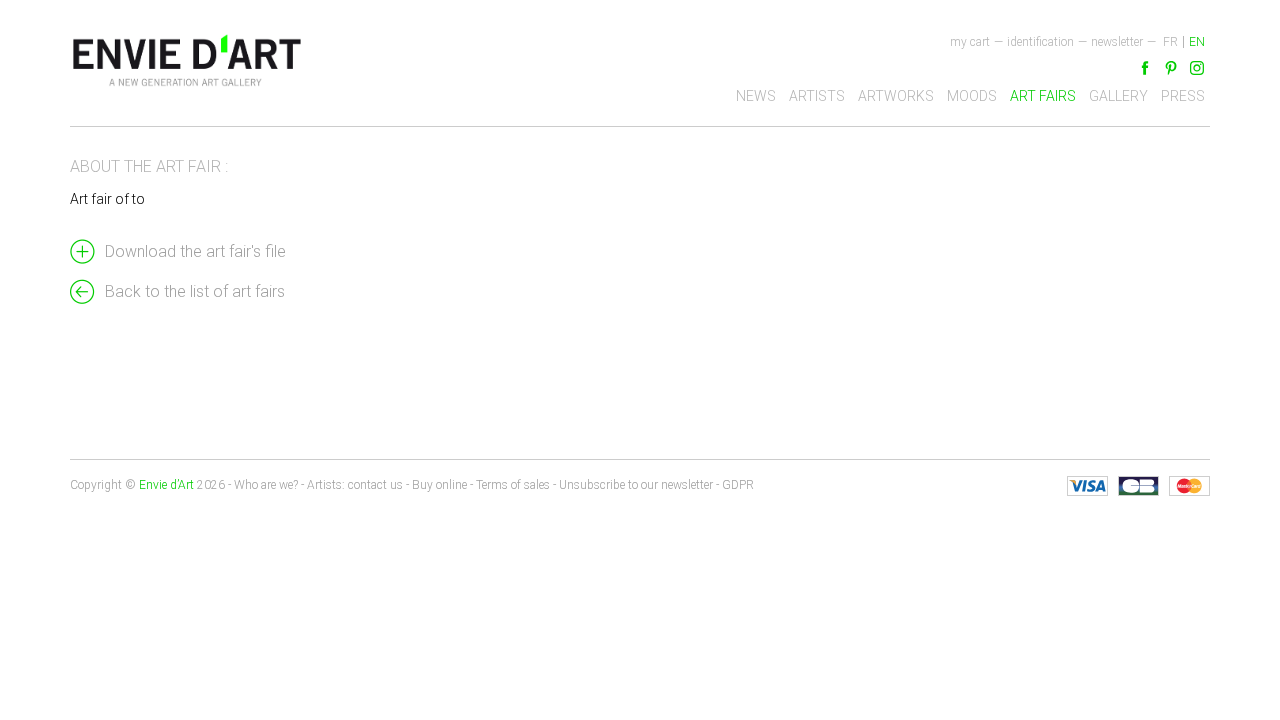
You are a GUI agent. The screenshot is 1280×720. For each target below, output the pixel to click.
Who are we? (266, 485)
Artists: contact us (355, 485)
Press (1183, 96)
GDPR (738, 485)
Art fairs (1043, 96)
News (756, 96)
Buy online (439, 485)
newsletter (1117, 42)
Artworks (896, 96)
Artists (817, 96)
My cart (970, 42)
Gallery (1118, 96)
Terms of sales (513, 485)
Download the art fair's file (195, 251)
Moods (972, 96)
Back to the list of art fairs (195, 291)
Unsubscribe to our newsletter (636, 485)
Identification (1040, 42)
